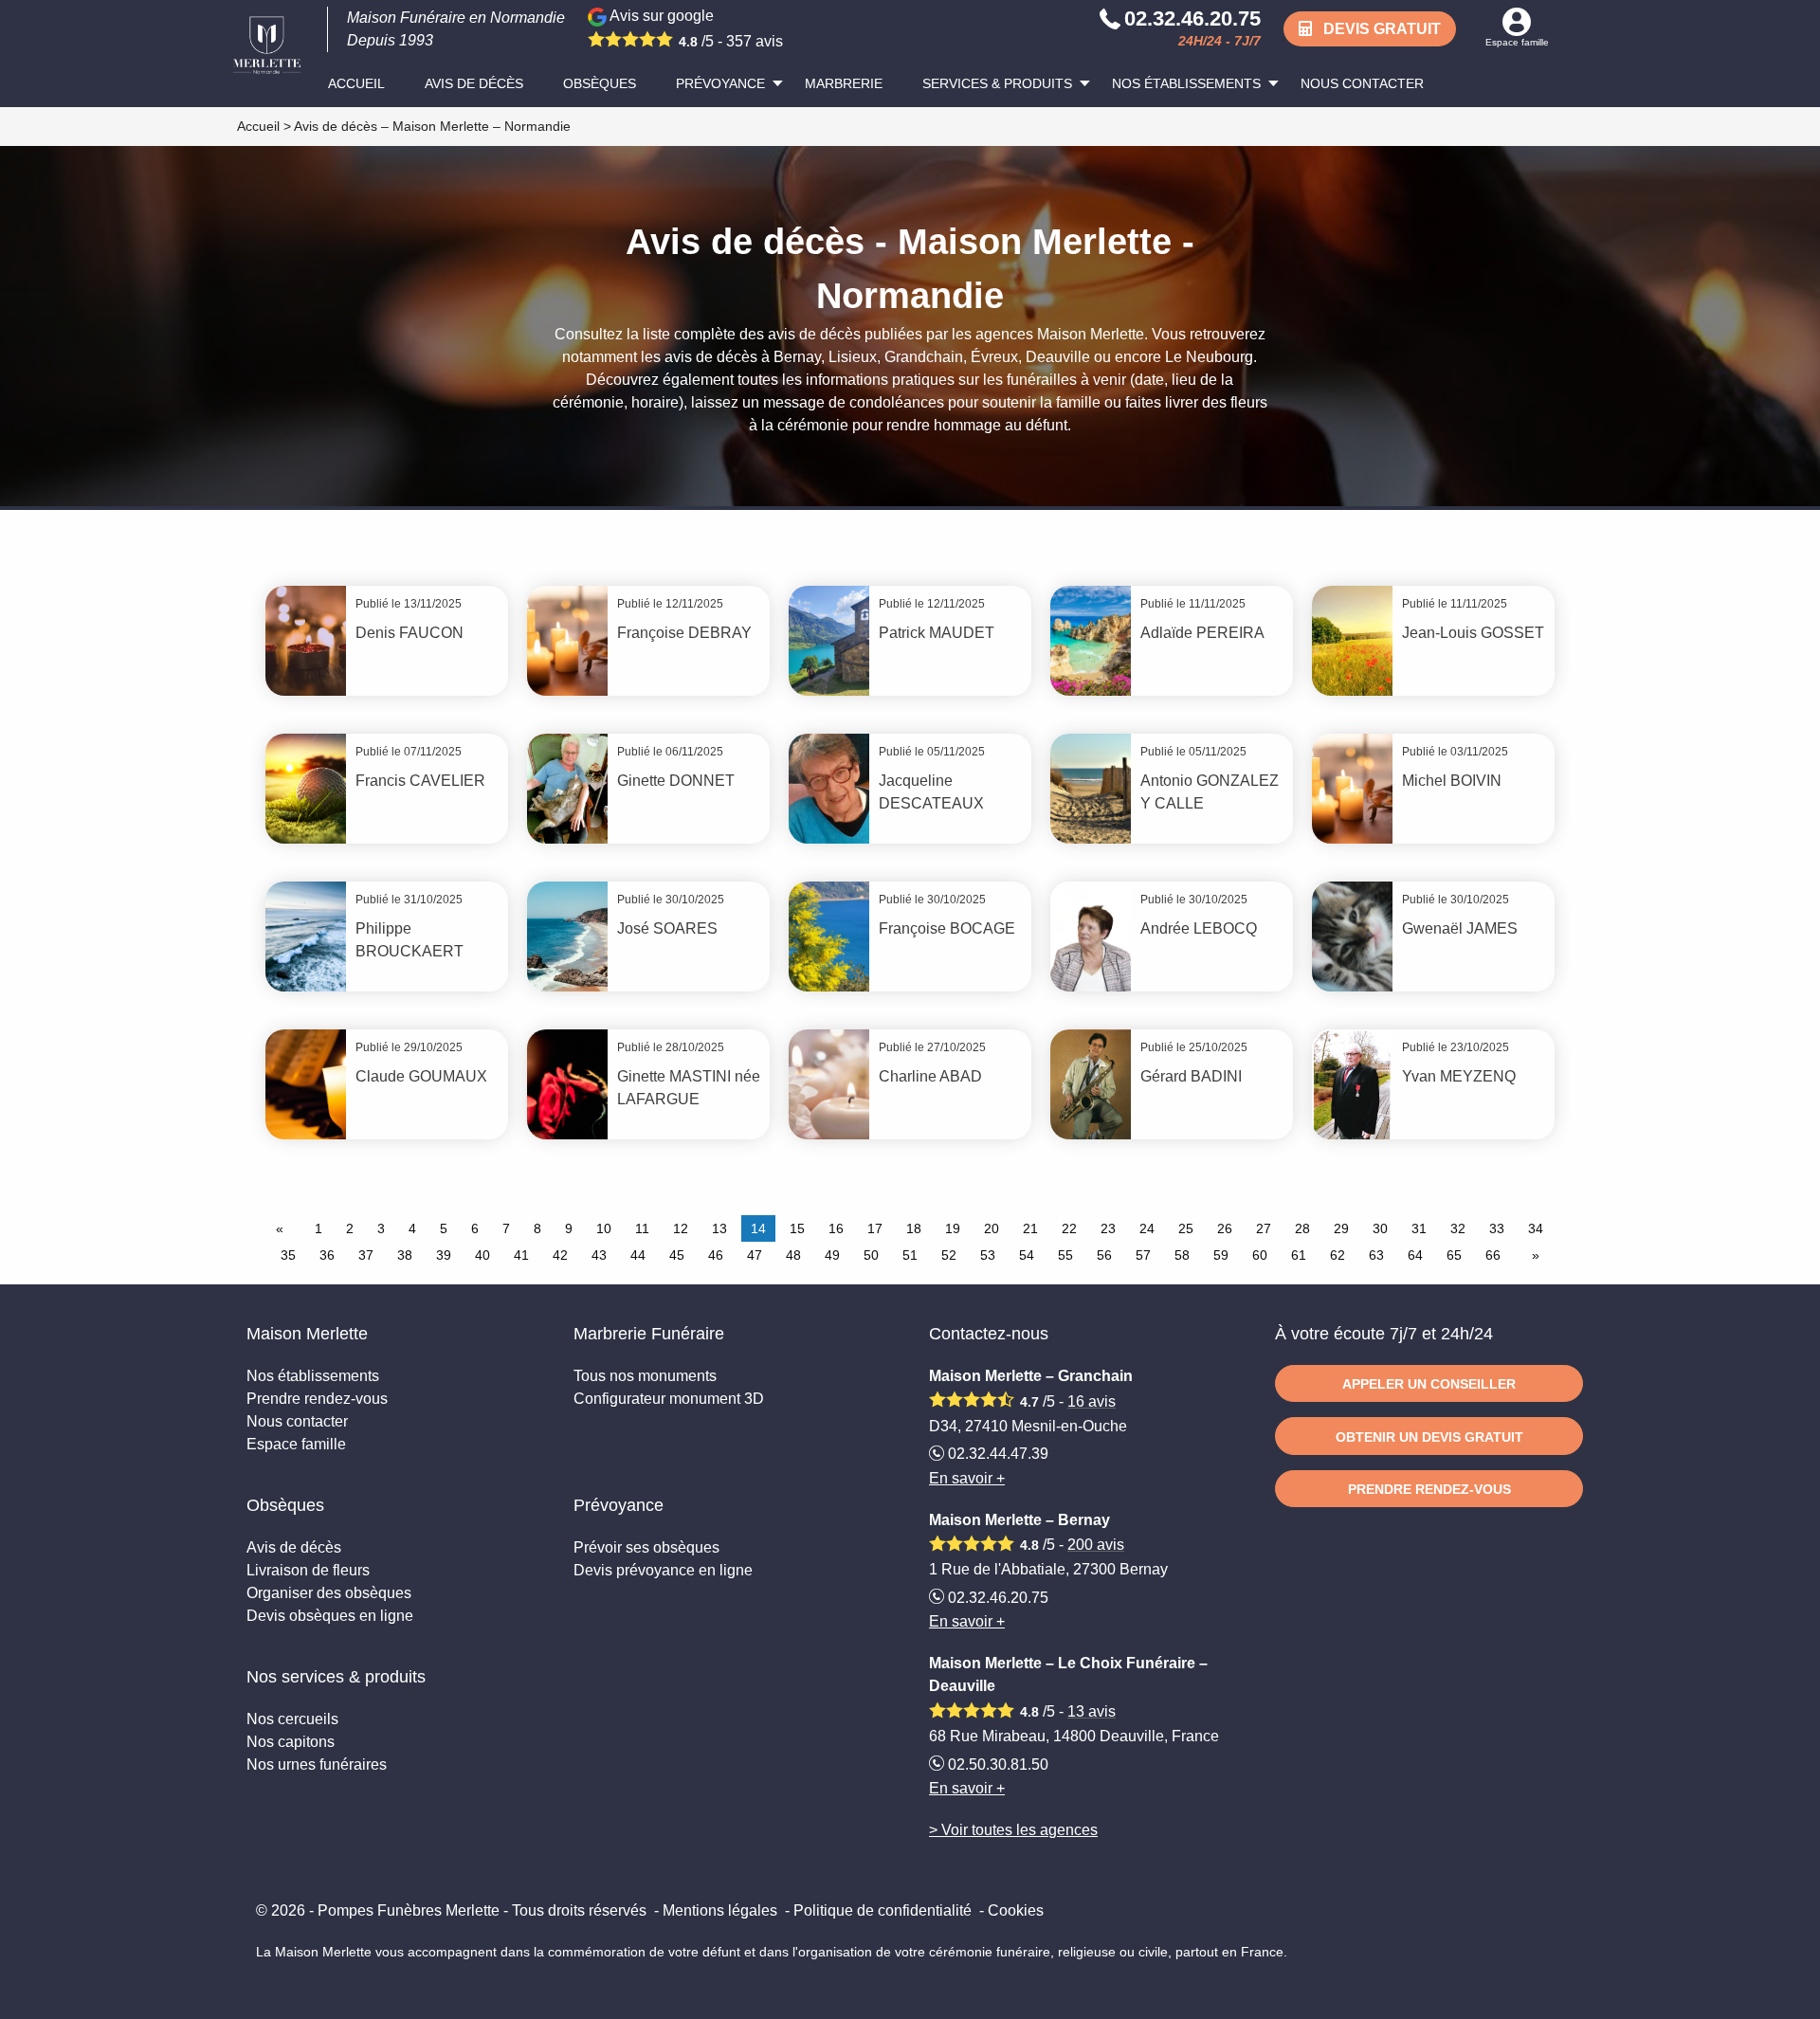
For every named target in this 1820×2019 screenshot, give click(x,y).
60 (1260, 1255)
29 (1341, 1228)
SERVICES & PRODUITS (997, 83)
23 (1108, 1228)
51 (910, 1255)
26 (1225, 1228)
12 (681, 1228)
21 (1030, 1228)
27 (1264, 1228)
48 (793, 1255)
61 (1299, 1255)
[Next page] (1532, 1255)
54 (1027, 1255)
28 (1302, 1228)
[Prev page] (283, 1228)
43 (599, 1255)
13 (719, 1228)
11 (642, 1228)
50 (871, 1255)
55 (1065, 1255)
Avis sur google (695, 28)
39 (444, 1255)
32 (1458, 1228)
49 (832, 1255)
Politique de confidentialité (883, 1910)
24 (1147, 1228)
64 (1415, 1255)
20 (992, 1228)
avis (1092, 1401)
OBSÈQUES (600, 83)
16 (836, 1228)
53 (988, 1255)
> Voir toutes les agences (1013, 1830)
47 (755, 1255)
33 (1497, 1228)
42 (560, 1255)
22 (1069, 1228)
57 (1143, 1255)
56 (1104, 1255)
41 (521, 1255)
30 (1380, 1228)
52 (949, 1255)
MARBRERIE (844, 83)
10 (604, 1228)
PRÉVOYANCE (720, 83)
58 (1182, 1255)
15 (797, 1228)
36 (327, 1255)
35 (288, 1255)
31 (1419, 1228)
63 (1376, 1255)
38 (405, 1255)
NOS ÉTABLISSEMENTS (1186, 83)
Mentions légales (720, 1910)
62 (1338, 1255)
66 (1493, 1255)
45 (677, 1255)
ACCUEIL (356, 83)
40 (482, 1255)
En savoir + (967, 1478)
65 (1454, 1255)
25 (1186, 1228)
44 (638, 1255)
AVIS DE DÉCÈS (474, 83)
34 (1536, 1228)
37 (366, 1255)
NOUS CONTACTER (1362, 83)
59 (1221, 1255)
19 (953, 1228)
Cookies (1016, 1910)
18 (914, 1228)
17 (875, 1228)
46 (716, 1255)
